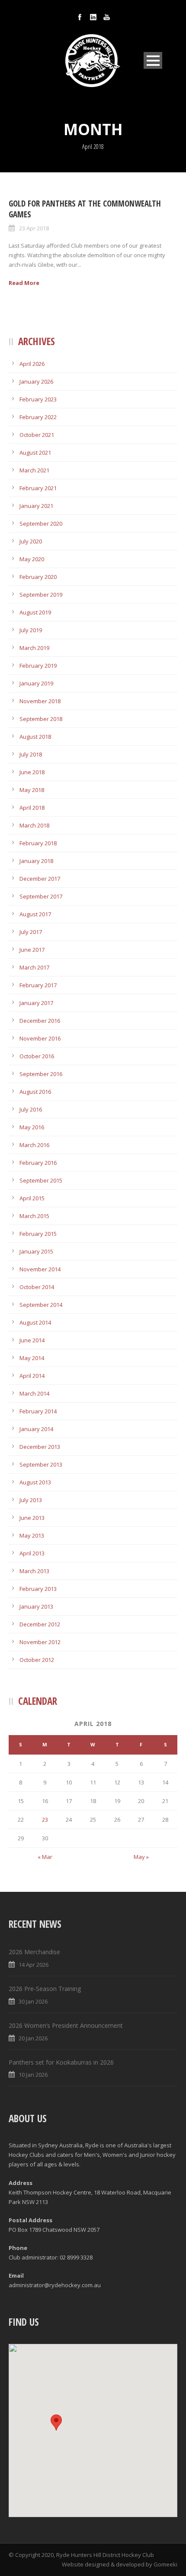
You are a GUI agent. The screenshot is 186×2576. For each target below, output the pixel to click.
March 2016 (34, 1145)
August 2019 (35, 612)
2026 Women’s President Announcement (66, 2025)
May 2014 (32, 1358)
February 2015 (38, 1234)
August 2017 (35, 914)
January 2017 (36, 1003)
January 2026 (36, 381)
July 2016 (31, 1109)
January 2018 (36, 861)
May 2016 (32, 1127)
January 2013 (36, 1606)
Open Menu (153, 60)
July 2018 (31, 754)
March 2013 (34, 1571)
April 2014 (32, 1376)
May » (141, 1857)
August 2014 (35, 1322)
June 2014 (32, 1340)
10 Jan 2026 (33, 2075)
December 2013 (40, 1447)
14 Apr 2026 (34, 1965)
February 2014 (38, 1411)
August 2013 (35, 1482)
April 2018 (32, 808)
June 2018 (32, 772)
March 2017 (34, 967)
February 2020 (38, 577)
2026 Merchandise (34, 1952)
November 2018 (40, 701)
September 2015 (41, 1180)
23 (45, 1820)
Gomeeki (165, 2564)
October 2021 (37, 435)
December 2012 (40, 1624)
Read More (24, 283)
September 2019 (41, 595)
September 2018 (41, 719)
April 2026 (32, 364)
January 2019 (36, 683)
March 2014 (34, 1393)
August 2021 (35, 452)
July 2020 (31, 541)
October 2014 (37, 1287)
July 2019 (31, 630)
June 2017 (32, 950)
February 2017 (38, 985)
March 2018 (34, 825)
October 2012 (37, 1660)
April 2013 (32, 1553)
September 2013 (41, 1464)
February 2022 (38, 417)
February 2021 (38, 488)
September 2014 (41, 1305)
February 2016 (38, 1163)
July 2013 (31, 1500)
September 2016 (41, 1074)
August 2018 (35, 737)
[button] (56, 2422)
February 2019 (38, 666)
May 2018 (32, 790)
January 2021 (36, 506)
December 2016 (40, 1021)
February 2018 (38, 843)
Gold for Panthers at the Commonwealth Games (85, 209)
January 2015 (36, 1251)
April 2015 (32, 1198)
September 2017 (41, 896)
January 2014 (36, 1429)
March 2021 (34, 470)
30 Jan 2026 (33, 2001)
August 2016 (35, 1092)
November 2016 (40, 1038)
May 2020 (32, 559)
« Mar (45, 1857)
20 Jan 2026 (33, 2038)
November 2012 (40, 1642)
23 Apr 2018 (34, 228)
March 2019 (34, 648)
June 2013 (32, 1518)
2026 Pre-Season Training (45, 1989)
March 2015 (34, 1216)
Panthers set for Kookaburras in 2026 (61, 2062)
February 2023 (38, 399)
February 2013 (38, 1589)
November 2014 (40, 1269)
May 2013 (32, 1535)
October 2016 (37, 1056)
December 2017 (40, 879)
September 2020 (41, 524)
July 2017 (31, 932)
